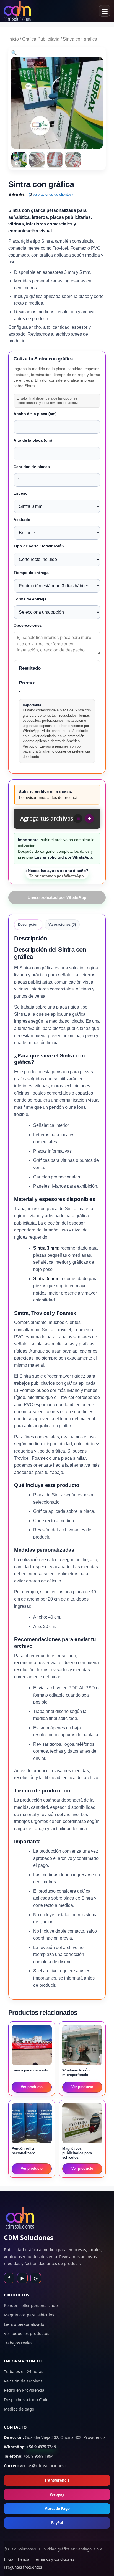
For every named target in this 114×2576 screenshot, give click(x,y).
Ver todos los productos (27, 2333)
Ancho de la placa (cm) (35, 414)
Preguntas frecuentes (23, 2567)
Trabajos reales (18, 2343)
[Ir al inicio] (17, 11)
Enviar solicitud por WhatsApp (57, 897)
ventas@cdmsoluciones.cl (44, 2465)
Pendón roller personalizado (31, 2305)
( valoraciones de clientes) (51, 195)
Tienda (23, 2559)
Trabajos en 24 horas (24, 2371)
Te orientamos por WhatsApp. (57, 873)
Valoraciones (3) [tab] (62, 925)
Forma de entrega (30, 599)
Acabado (22, 520)
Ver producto (32, 2087)
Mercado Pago (57, 2509)
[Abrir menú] (105, 11)
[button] (14, 53)
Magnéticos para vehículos (29, 2315)
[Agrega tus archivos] (89, 819)
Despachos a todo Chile (26, 2399)
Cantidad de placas (32, 467)
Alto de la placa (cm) (33, 440)
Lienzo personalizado (24, 2324)
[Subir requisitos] (78, 819)
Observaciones (28, 625)
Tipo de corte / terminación (39, 546)
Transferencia (57, 2480)
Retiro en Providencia (24, 2390)
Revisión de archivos (23, 2381)
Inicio (14, 39)
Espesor (21, 493)
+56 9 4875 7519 (41, 2447)
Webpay (57, 2494)
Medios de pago (19, 2409)
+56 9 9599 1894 (38, 2456)
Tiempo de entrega (31, 573)
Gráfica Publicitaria (41, 39)
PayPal (57, 2523)
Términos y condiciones (54, 2559)
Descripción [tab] (28, 925)
